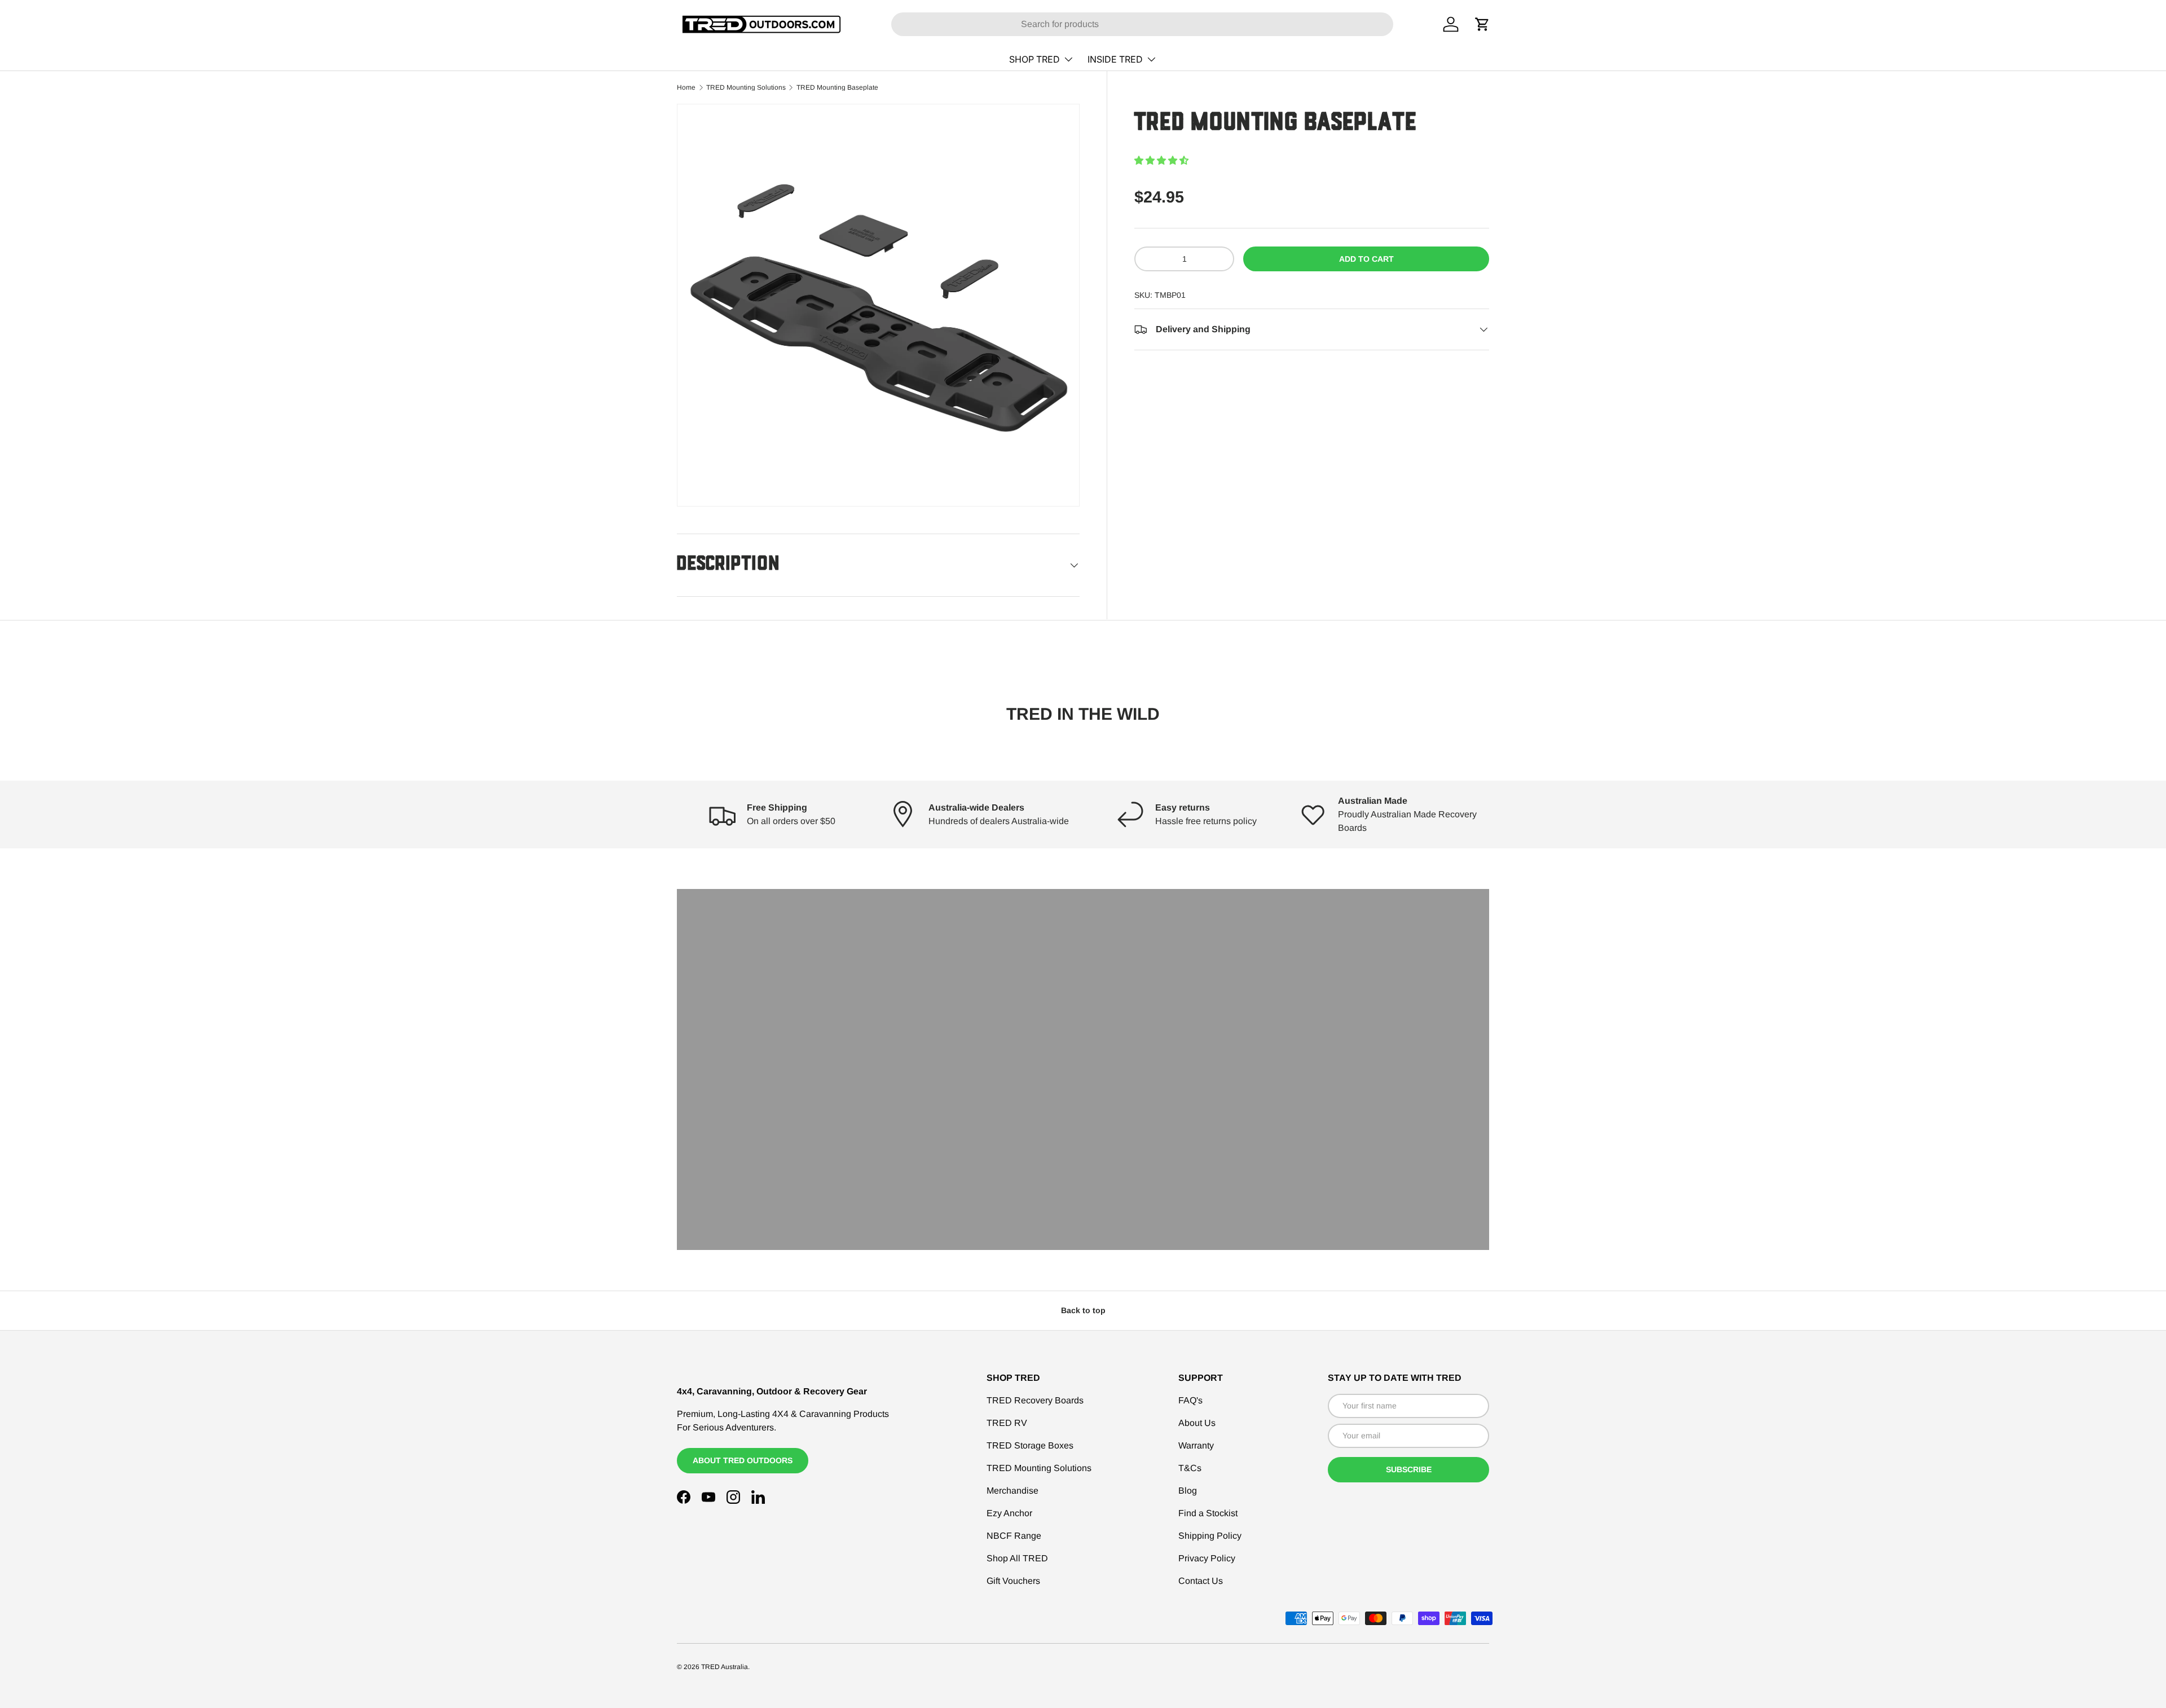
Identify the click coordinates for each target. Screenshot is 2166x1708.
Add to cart (1366, 259)
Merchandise (1012, 1491)
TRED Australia (725, 1667)
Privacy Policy (1207, 1558)
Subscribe (1409, 1469)
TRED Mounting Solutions (746, 87)
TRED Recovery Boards (1035, 1400)
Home (686, 87)
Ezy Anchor (1009, 1513)
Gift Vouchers (1013, 1581)
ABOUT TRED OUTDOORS (743, 1460)
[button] (1161, 160)
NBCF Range (1014, 1536)
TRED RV (1007, 1423)
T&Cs (1190, 1468)
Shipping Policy (1210, 1536)
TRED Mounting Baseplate (837, 87)
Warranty (1196, 1445)
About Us (1197, 1423)
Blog (1188, 1491)
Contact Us (1201, 1581)
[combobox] (1142, 24)
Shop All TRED (1017, 1558)
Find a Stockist (1208, 1513)
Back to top (1083, 1310)
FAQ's (1190, 1400)
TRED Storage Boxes (1030, 1445)
